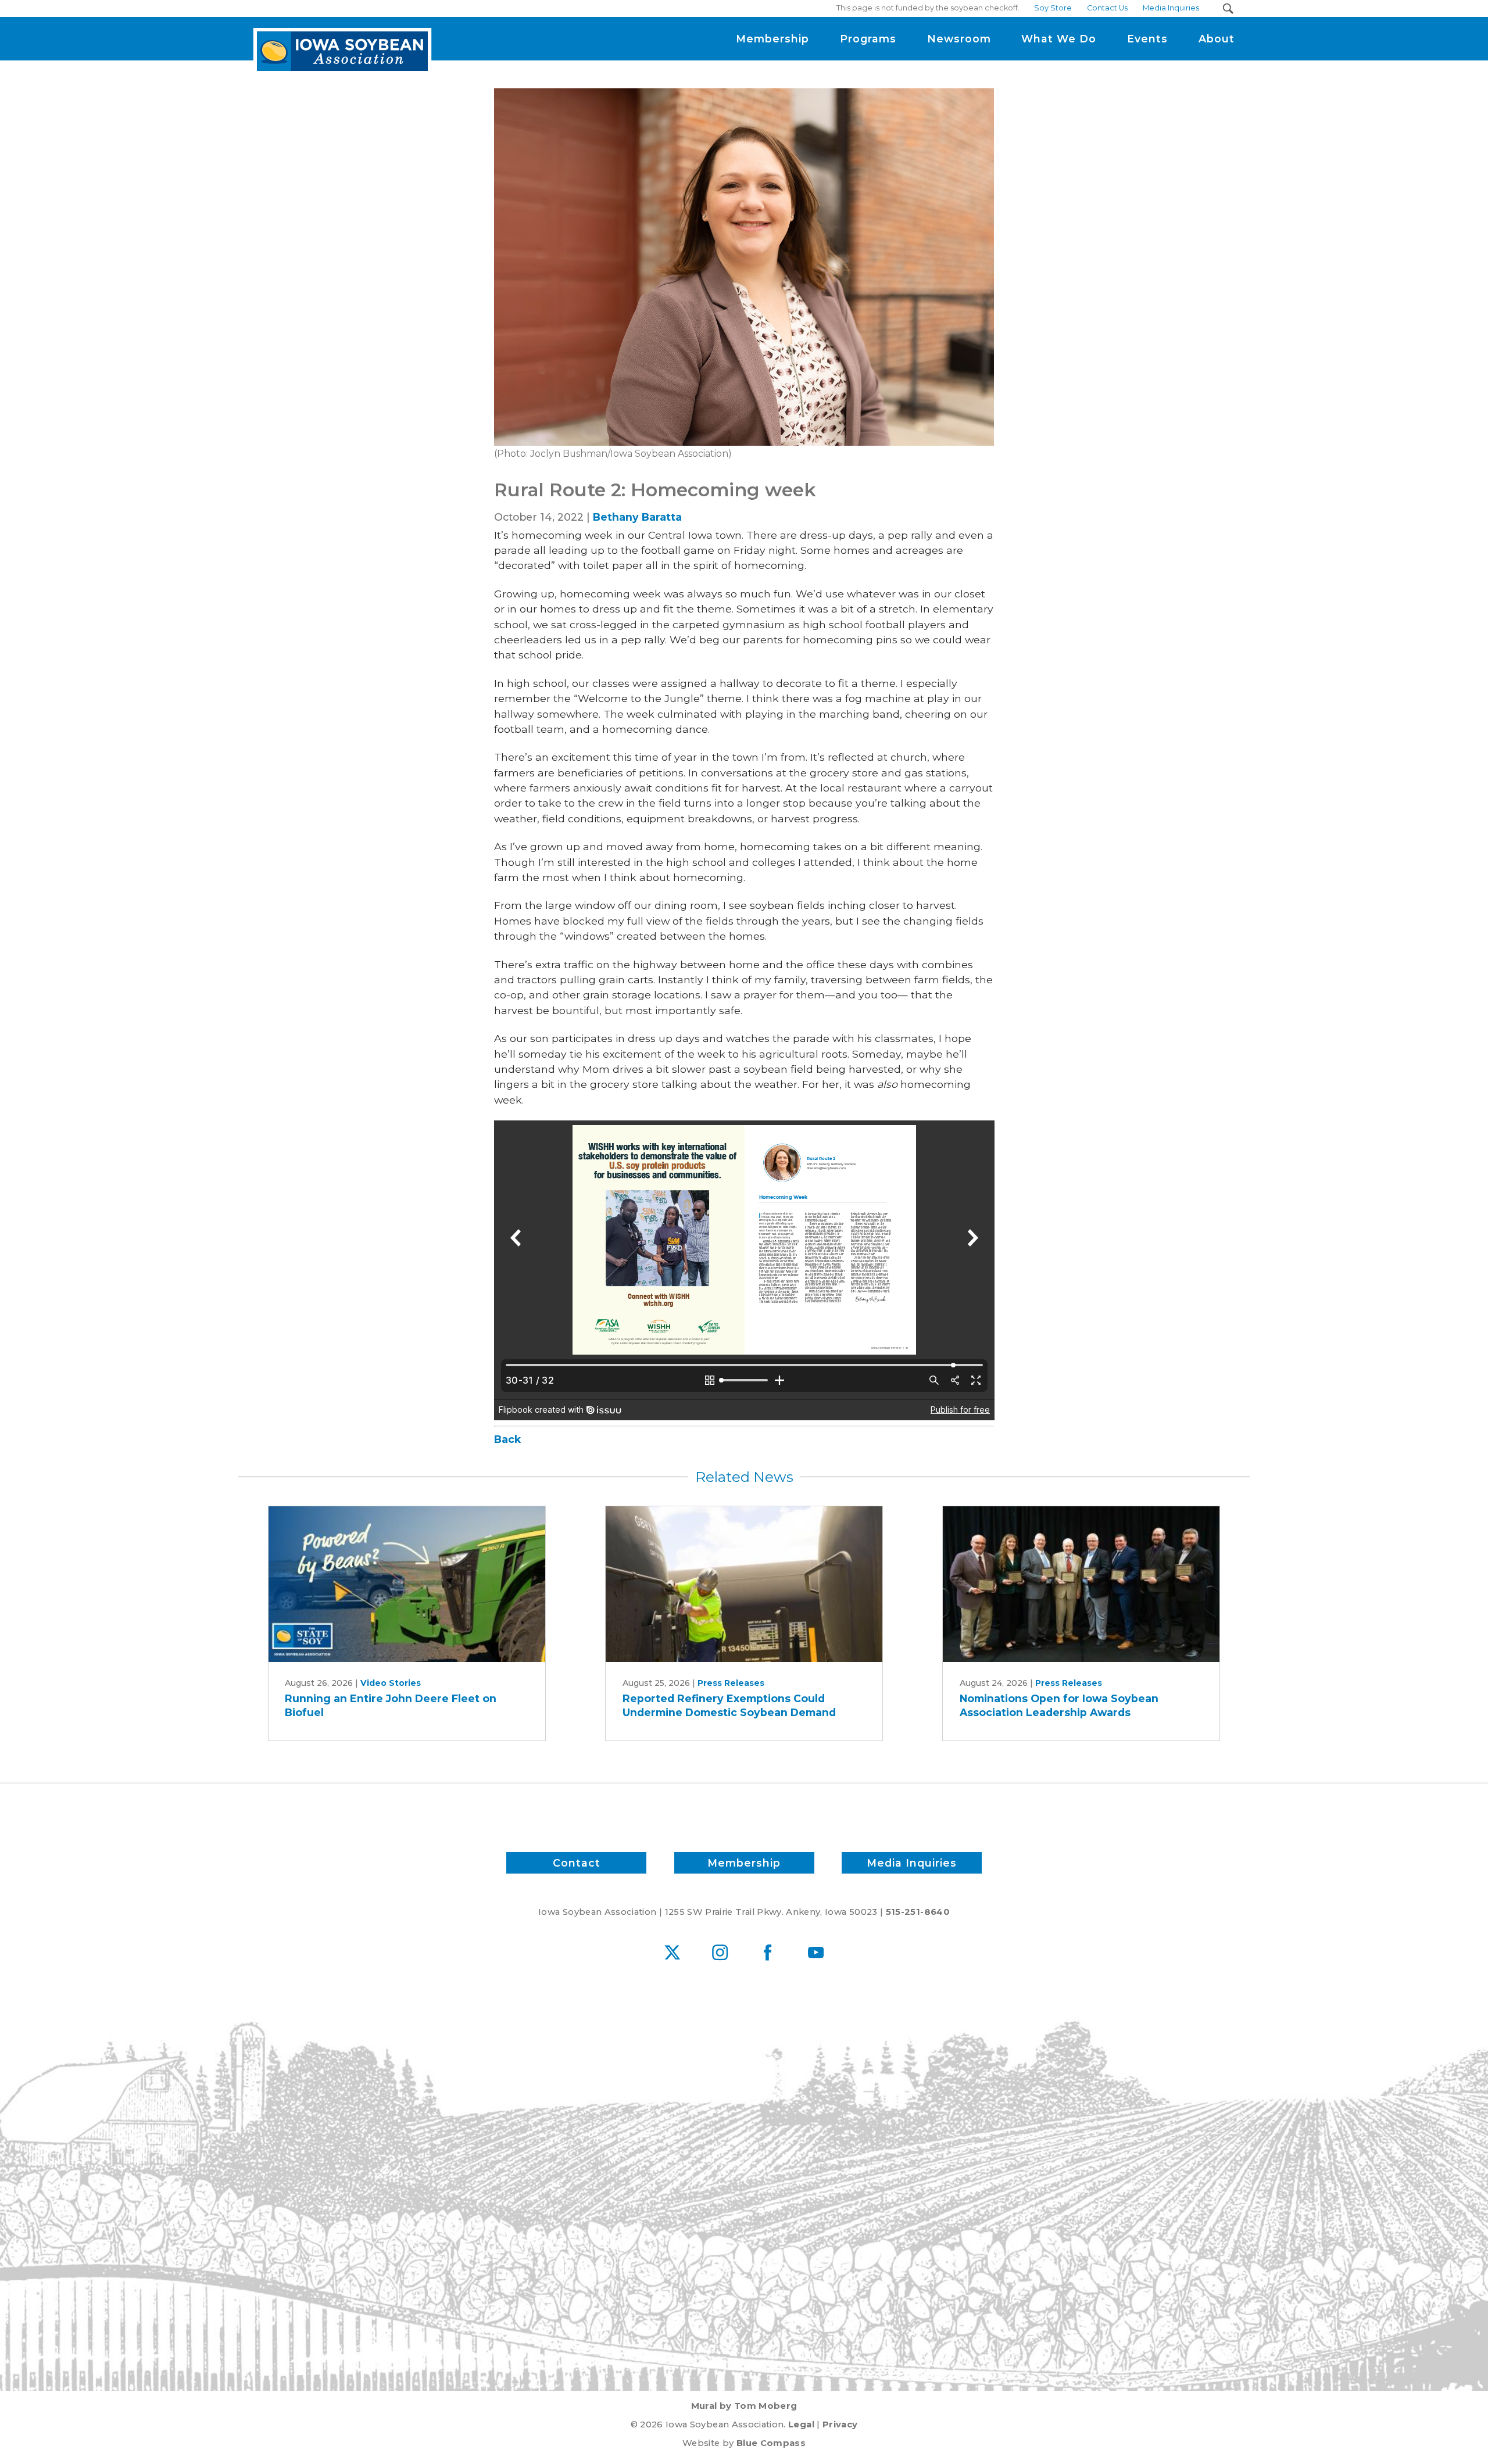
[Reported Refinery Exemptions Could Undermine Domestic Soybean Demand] (744, 1584)
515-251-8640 (918, 1912)
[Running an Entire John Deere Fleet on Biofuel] (407, 1584)
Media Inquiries (912, 1863)
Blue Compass (771, 2443)
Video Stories (391, 1683)
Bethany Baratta (637, 517)
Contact (577, 1863)
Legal (801, 2424)
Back (507, 1439)
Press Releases (731, 1683)
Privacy (840, 2424)
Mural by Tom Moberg (744, 2406)
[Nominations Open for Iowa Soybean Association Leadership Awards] (1081, 1584)
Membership (744, 1863)
